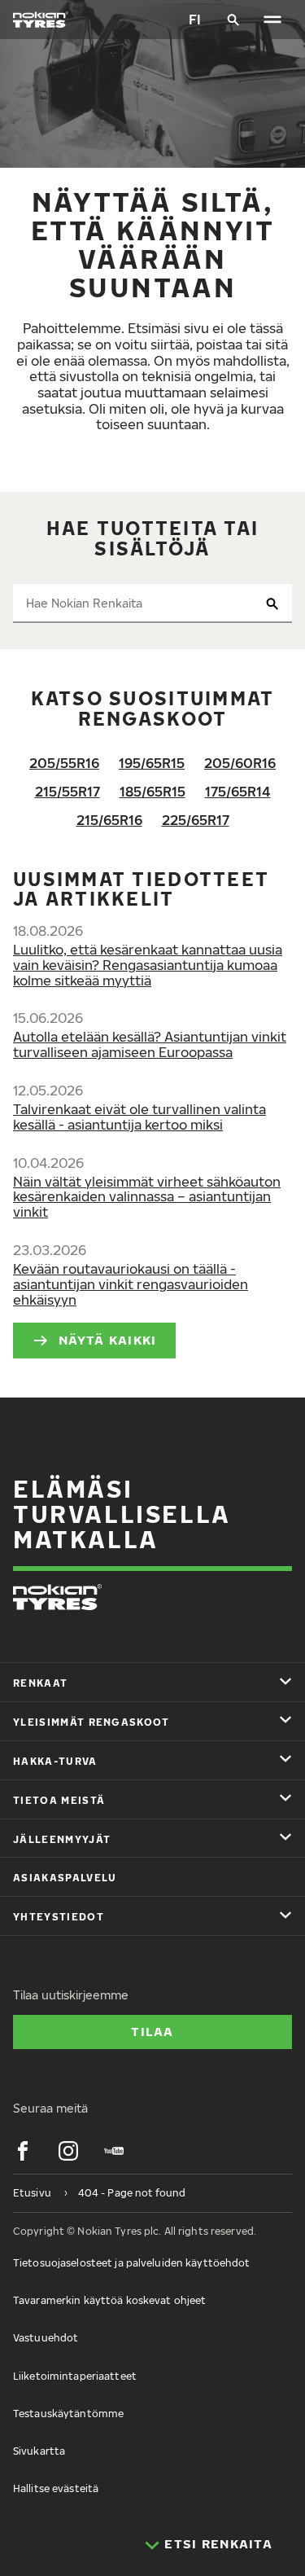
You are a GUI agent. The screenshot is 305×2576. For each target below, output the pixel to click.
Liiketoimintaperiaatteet (75, 2376)
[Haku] (233, 20)
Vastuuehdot (46, 2338)
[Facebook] (23, 2151)
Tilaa (152, 2031)
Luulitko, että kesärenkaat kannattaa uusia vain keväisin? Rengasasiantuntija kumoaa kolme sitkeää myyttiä (148, 965)
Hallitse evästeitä (56, 2488)
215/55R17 (68, 792)
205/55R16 (64, 763)
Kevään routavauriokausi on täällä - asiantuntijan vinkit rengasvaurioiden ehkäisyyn (131, 1284)
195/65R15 (152, 763)
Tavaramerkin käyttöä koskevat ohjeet (109, 2300)
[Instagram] (68, 2151)
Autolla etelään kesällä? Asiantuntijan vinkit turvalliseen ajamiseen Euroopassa (150, 1044)
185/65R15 (152, 792)
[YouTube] (114, 2151)
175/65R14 (238, 792)
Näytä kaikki (107, 1340)
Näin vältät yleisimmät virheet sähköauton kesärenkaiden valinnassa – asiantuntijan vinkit (147, 1197)
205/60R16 (240, 763)
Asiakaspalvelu (65, 1878)
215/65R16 (109, 820)
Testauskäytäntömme (68, 2414)
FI (195, 20)
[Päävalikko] (272, 20)
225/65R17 (196, 820)
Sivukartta (39, 2451)
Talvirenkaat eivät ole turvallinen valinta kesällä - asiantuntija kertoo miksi (139, 1117)
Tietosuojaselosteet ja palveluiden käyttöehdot (132, 2263)
